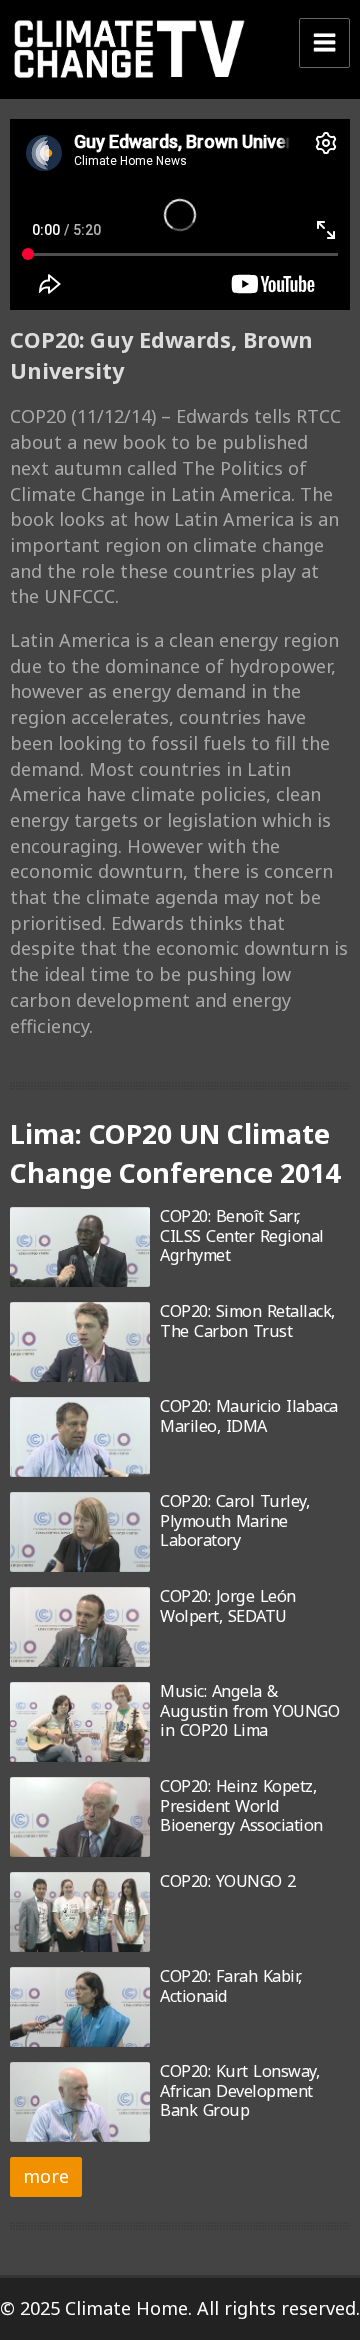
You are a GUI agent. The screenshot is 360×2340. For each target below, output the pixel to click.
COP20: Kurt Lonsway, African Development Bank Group (239, 2090)
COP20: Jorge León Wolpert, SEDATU (228, 1605)
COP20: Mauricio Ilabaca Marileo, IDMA (249, 1415)
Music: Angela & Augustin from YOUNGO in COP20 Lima (249, 1710)
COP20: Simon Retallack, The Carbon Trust (247, 1320)
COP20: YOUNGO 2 (228, 1881)
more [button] (46, 2176)
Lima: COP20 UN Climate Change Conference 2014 (175, 1153)
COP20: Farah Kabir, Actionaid (231, 1985)
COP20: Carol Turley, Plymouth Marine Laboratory (234, 1520)
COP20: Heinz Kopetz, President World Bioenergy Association (241, 1805)
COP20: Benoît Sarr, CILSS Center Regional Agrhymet (242, 1235)
